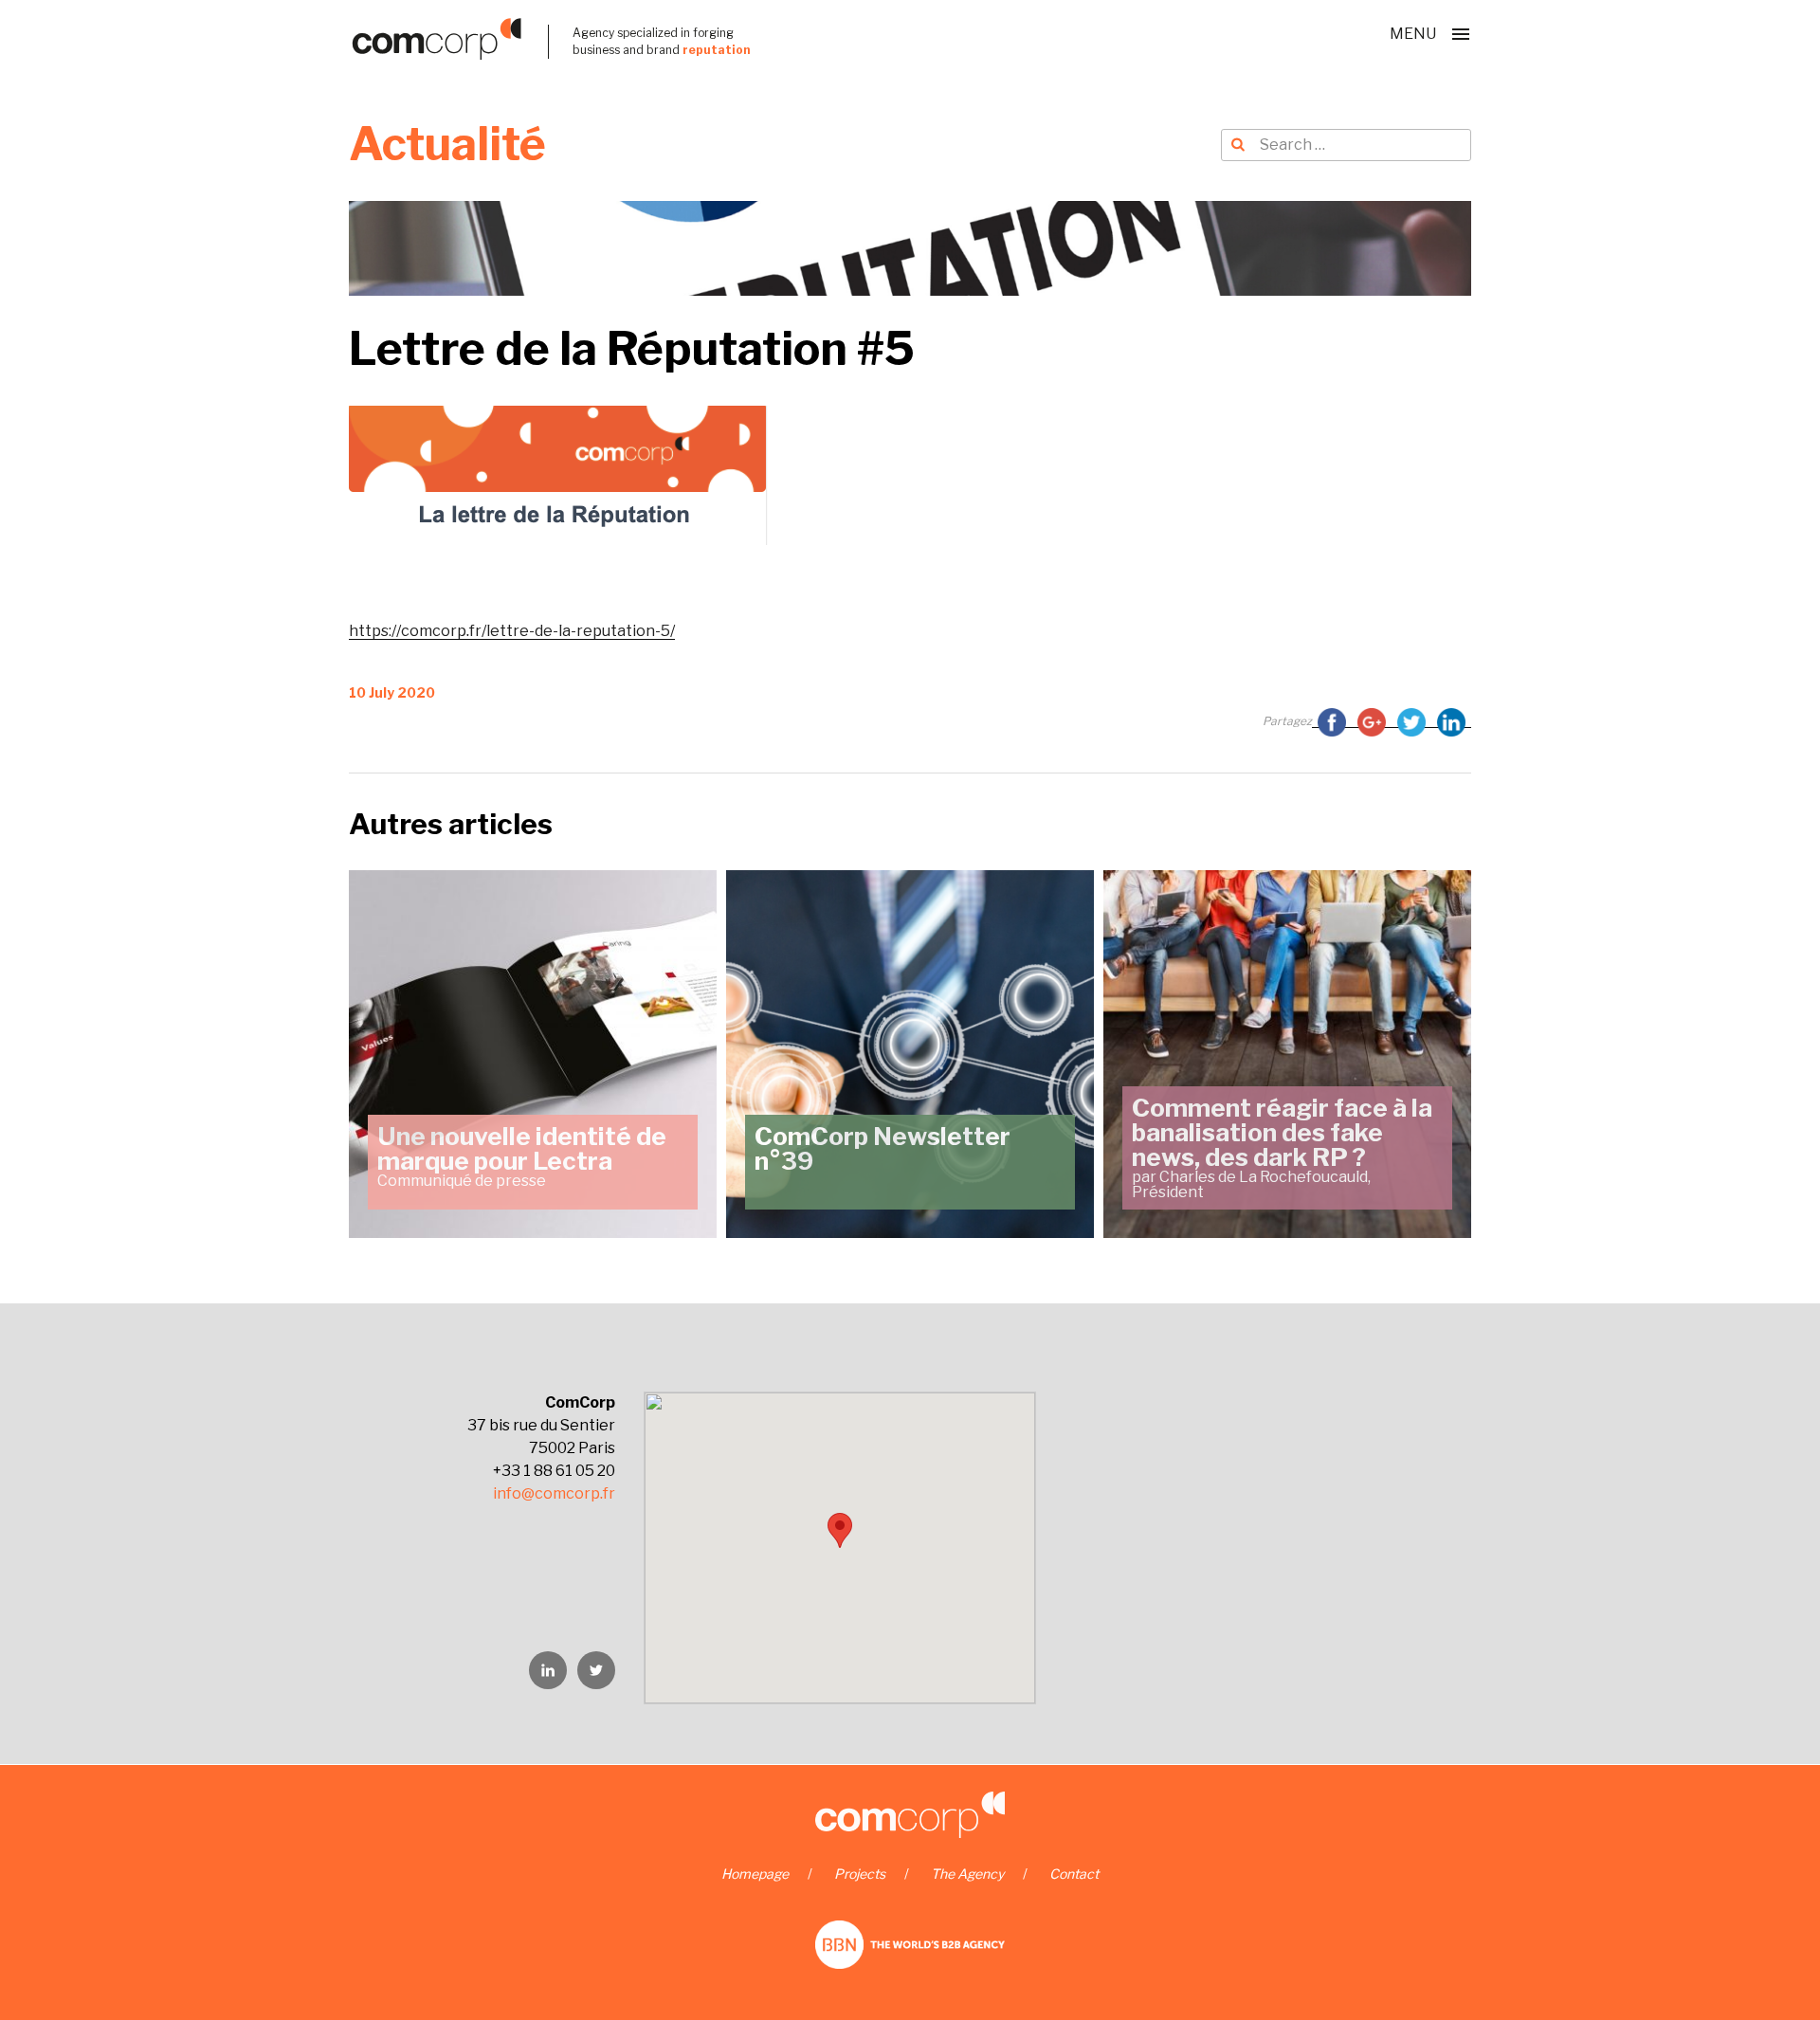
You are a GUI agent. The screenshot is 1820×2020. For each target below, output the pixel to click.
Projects (860, 1874)
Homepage (755, 1874)
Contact (1074, 1874)
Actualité (447, 144)
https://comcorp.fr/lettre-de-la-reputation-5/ (512, 631)
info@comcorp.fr (554, 1493)
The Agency (967, 1874)
